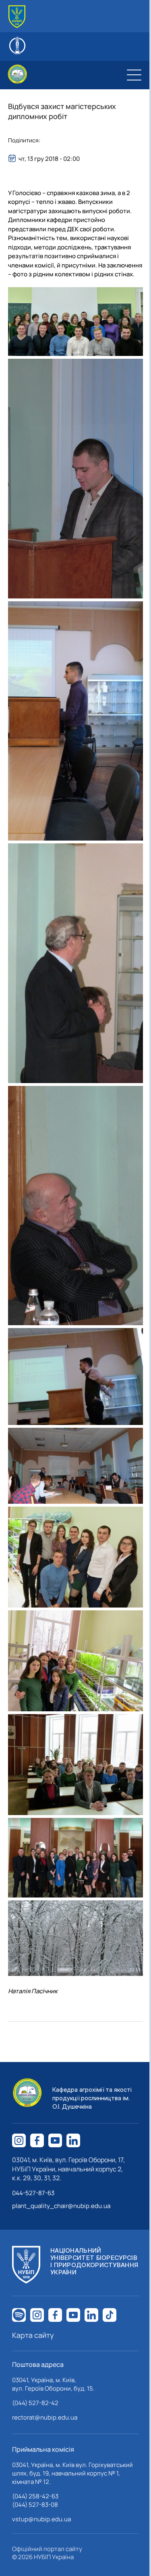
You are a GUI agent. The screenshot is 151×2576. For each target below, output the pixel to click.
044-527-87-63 (33, 2193)
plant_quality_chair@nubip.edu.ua (61, 2206)
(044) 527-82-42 (35, 2403)
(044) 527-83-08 (35, 2505)
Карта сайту (33, 2335)
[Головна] (17, 17)
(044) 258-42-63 (35, 2496)
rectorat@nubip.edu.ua (45, 2417)
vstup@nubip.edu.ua (41, 2519)
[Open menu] (134, 75)
